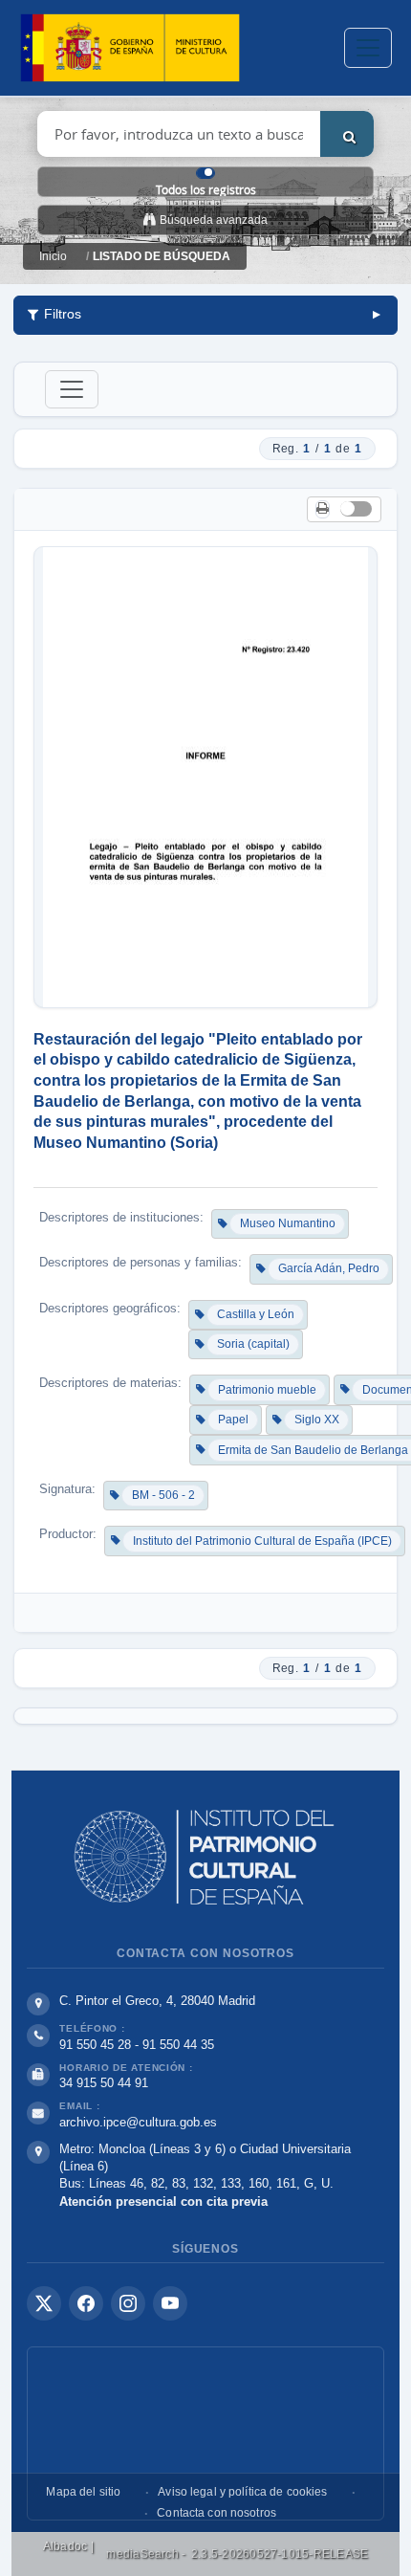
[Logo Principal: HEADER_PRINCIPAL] (130, 48)
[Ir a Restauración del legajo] (206, 777)
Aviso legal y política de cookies (242, 2492)
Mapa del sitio (83, 2492)
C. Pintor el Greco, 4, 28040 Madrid (157, 2001)
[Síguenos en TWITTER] (44, 2303)
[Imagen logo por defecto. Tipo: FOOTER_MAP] (205, 2433)
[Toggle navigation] (368, 48)
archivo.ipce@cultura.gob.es (138, 2122)
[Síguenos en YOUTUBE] (170, 2303)
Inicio (53, 256)
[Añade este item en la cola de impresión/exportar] (323, 509)
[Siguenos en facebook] (86, 2303)
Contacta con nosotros (216, 2513)
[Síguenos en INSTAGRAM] (128, 2303)
